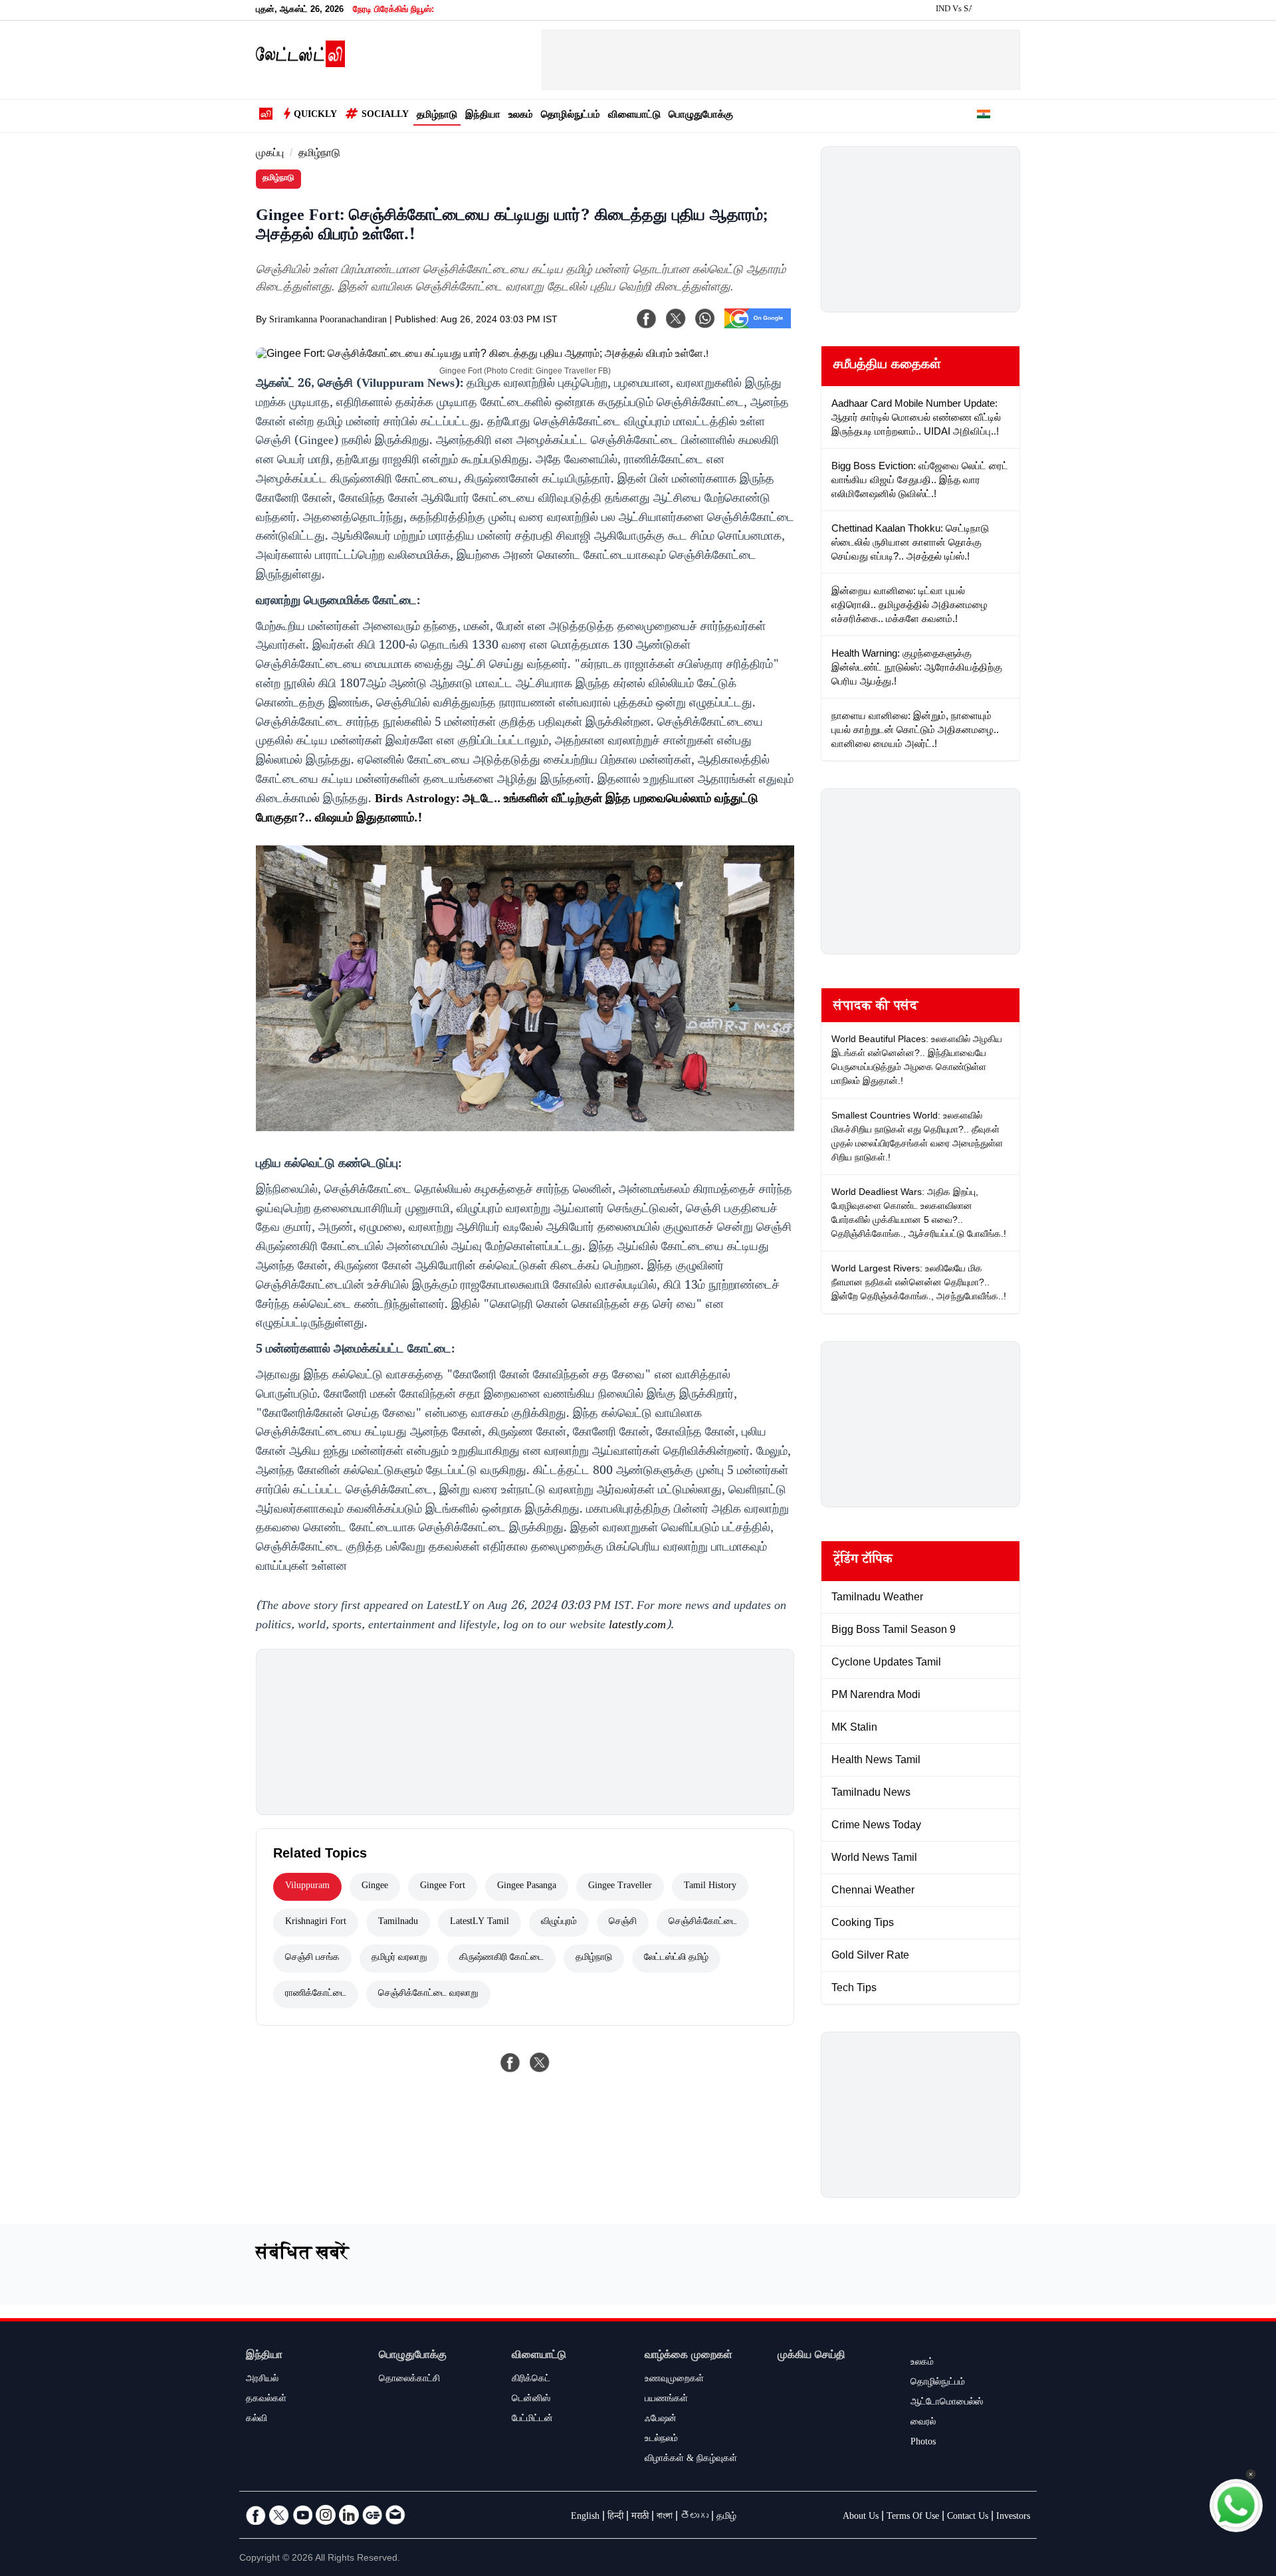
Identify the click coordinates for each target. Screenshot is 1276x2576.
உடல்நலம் (661, 2440)
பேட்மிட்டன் (532, 2420)
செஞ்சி (623, 1923)
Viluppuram (307, 1887)
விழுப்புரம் (559, 1923)
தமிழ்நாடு (437, 116)
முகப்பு (270, 155)
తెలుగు (694, 2518)
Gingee (375, 1887)
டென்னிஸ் (531, 2400)
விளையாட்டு (634, 116)
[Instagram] (326, 2515)
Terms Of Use (913, 2518)
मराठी (640, 2518)
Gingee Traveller (620, 1887)
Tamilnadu (398, 1923)
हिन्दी (615, 2518)
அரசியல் (262, 2380)
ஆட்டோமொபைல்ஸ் (947, 2403)
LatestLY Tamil (479, 1923)
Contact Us (968, 2518)
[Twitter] (279, 2515)
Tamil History (710, 1887)
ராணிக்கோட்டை (316, 1994)
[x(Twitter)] (676, 318)
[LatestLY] (300, 64)
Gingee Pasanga (527, 1887)
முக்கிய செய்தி (811, 2356)
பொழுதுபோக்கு (701, 116)
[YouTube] (302, 2515)
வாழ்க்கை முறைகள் (689, 2356)
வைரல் (923, 2423)
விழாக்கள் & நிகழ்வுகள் (691, 2460)
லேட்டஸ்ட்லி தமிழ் (676, 1959)
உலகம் (521, 116)
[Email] (395, 2515)
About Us (861, 2518)
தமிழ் (726, 2518)
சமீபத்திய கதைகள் (887, 366)
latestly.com (637, 1626)
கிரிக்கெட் (531, 2380)
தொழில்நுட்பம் (571, 116)
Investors (1013, 2518)
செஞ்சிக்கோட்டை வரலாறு (428, 1994)
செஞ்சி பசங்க (312, 1959)
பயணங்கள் (666, 2400)
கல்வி (257, 2420)
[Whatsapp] (705, 318)
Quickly (315, 116)
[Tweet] (540, 2062)
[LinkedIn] (349, 2515)
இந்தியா (483, 116)
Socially (385, 116)
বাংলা (665, 2518)
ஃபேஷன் (661, 2420)
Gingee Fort (443, 1887)
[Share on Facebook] (510, 2062)
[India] (984, 116)
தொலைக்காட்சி (409, 2380)
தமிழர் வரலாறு (399, 1959)
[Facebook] (647, 318)
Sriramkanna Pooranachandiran (328, 321)
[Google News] (372, 2515)
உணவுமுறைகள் (674, 2380)
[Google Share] (758, 327)
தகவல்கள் (266, 2400)
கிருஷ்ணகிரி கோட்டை (501, 1959)
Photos (923, 2443)
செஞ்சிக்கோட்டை (703, 1923)
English (585, 2518)
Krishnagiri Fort (316, 1923)
